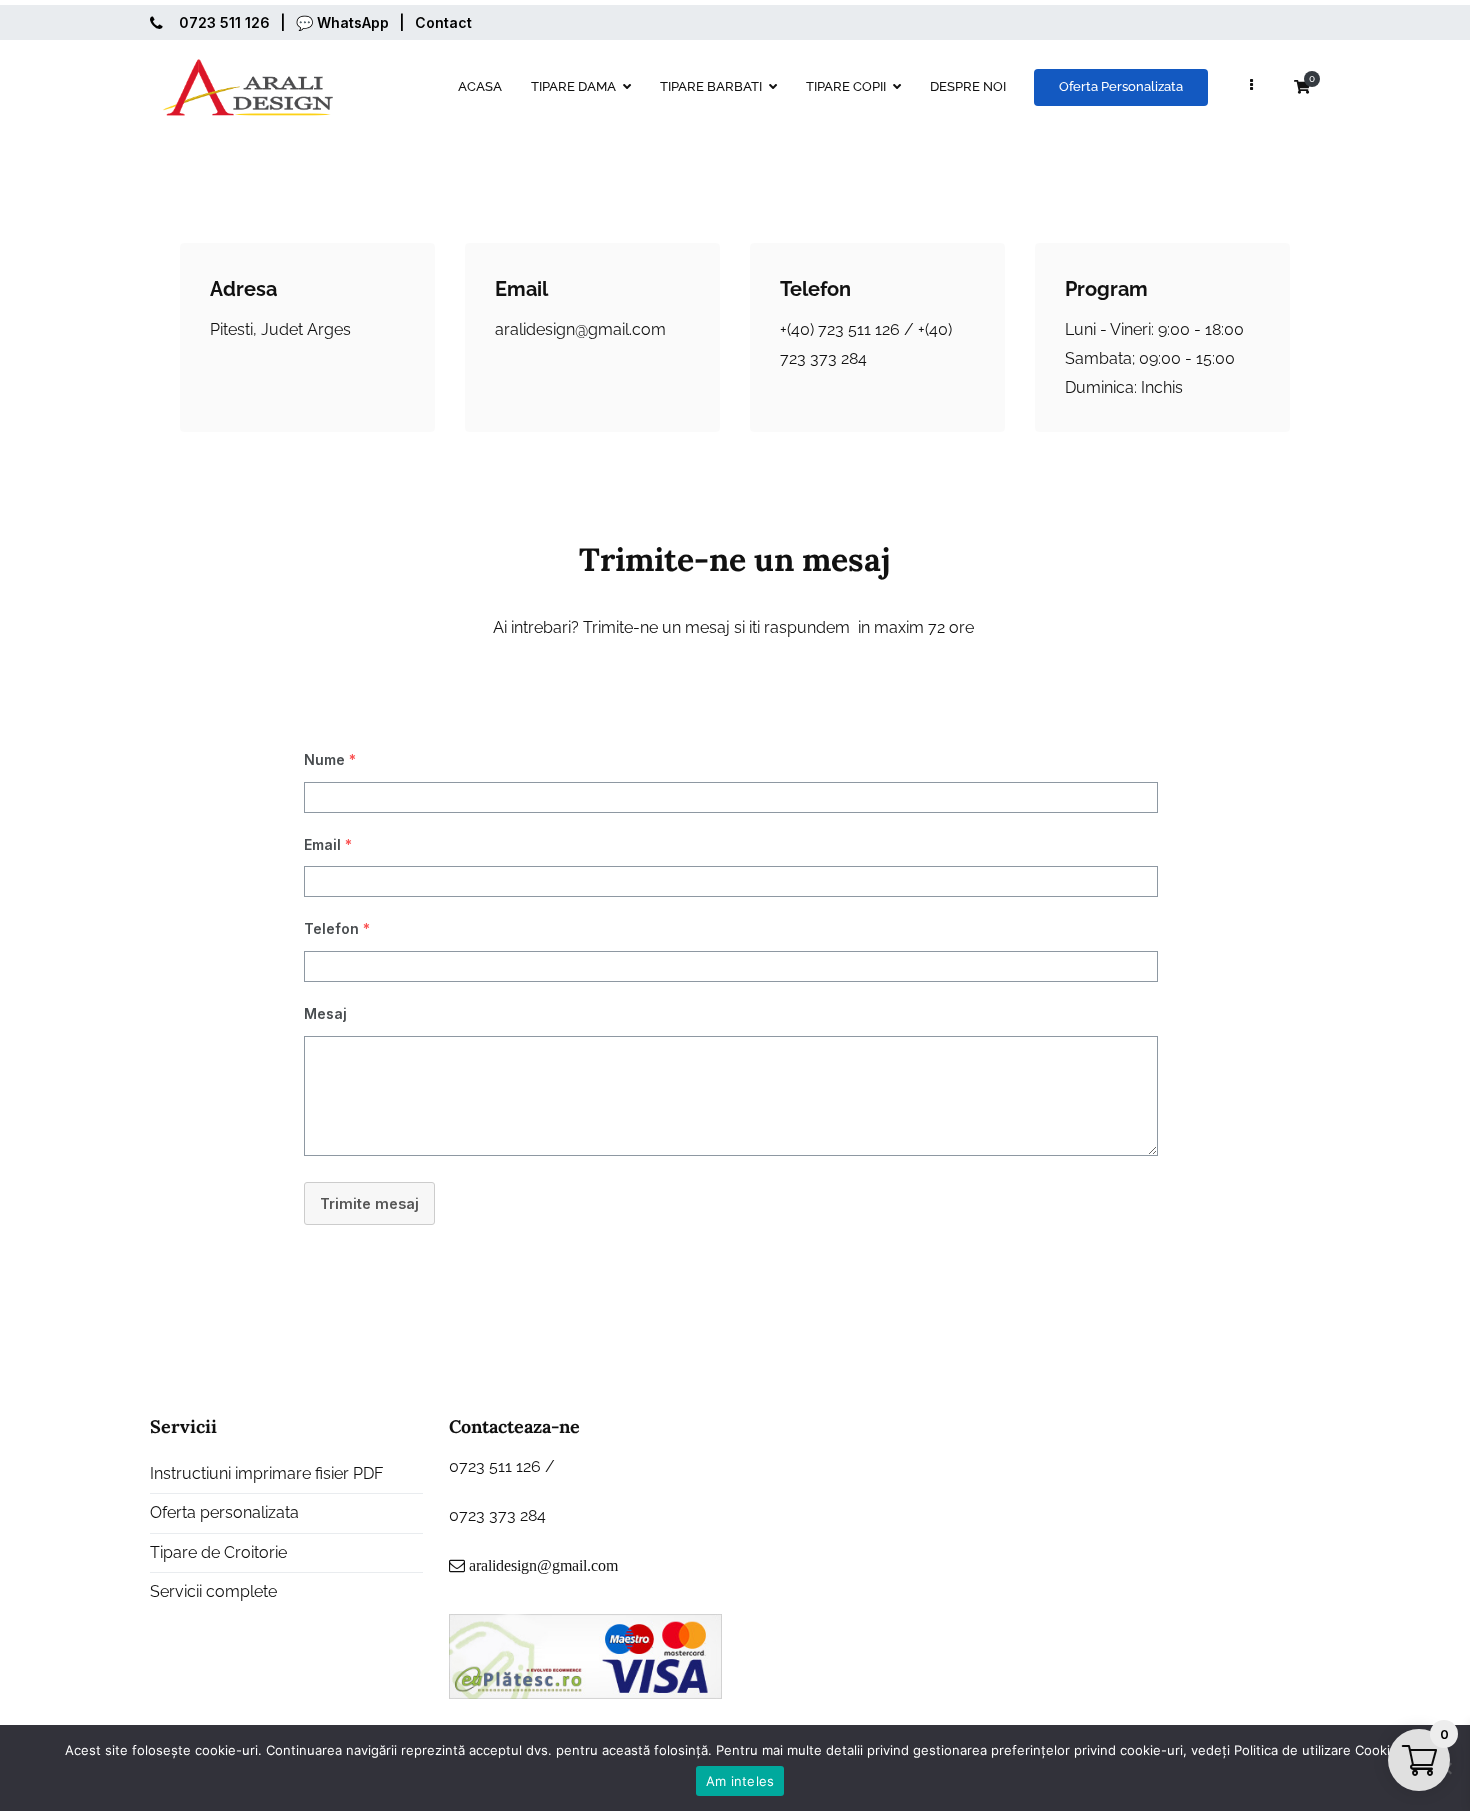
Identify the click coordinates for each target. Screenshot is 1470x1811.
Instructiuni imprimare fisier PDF (266, 1473)
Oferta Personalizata (1121, 86)
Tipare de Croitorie (218, 1552)
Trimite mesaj (369, 1203)
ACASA (480, 86)
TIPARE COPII (846, 86)
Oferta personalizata (224, 1512)
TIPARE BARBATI (711, 86)
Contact (443, 22)
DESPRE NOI (968, 86)
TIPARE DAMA (573, 86)
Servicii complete (213, 1591)
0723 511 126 (224, 22)
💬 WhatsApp (342, 22)
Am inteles (740, 1781)
